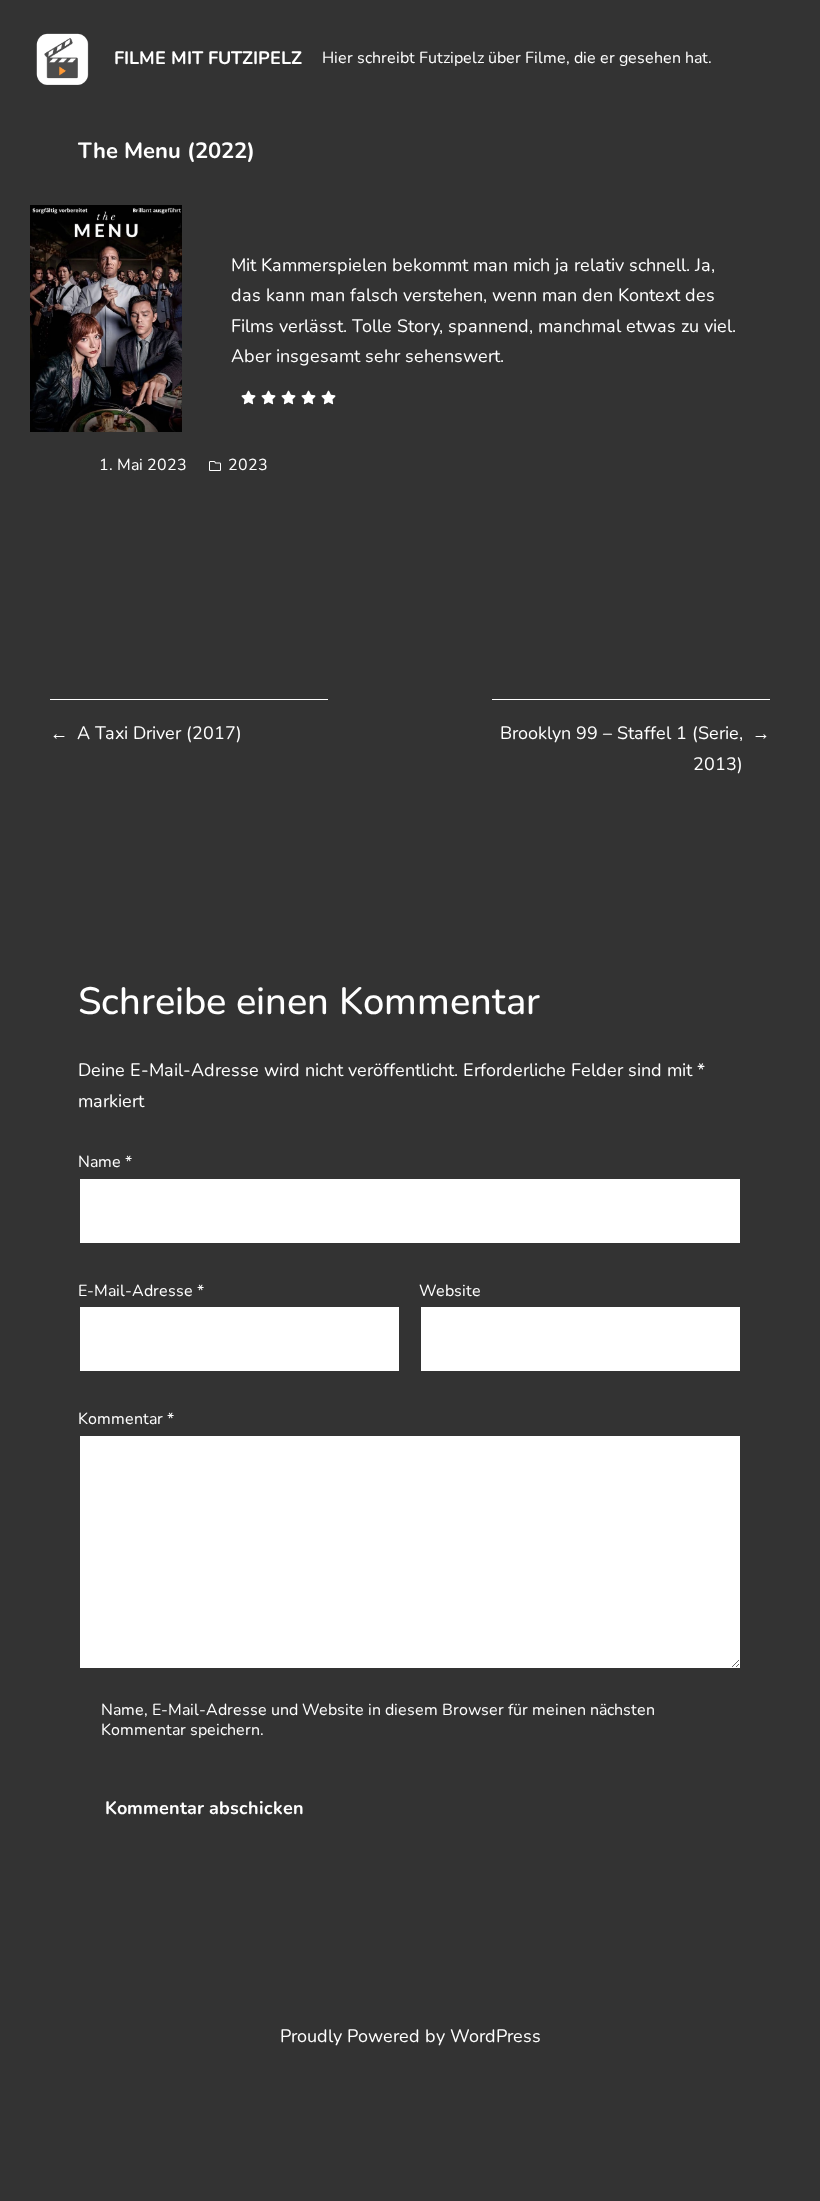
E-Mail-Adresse (141, 1291)
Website (450, 1291)
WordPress (495, 2036)
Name (105, 1162)
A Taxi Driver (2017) (159, 733)
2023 (248, 465)
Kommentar (126, 1419)
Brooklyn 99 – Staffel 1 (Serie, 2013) (621, 748)
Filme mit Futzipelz (208, 58)
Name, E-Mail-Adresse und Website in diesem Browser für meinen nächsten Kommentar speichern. (378, 1720)
